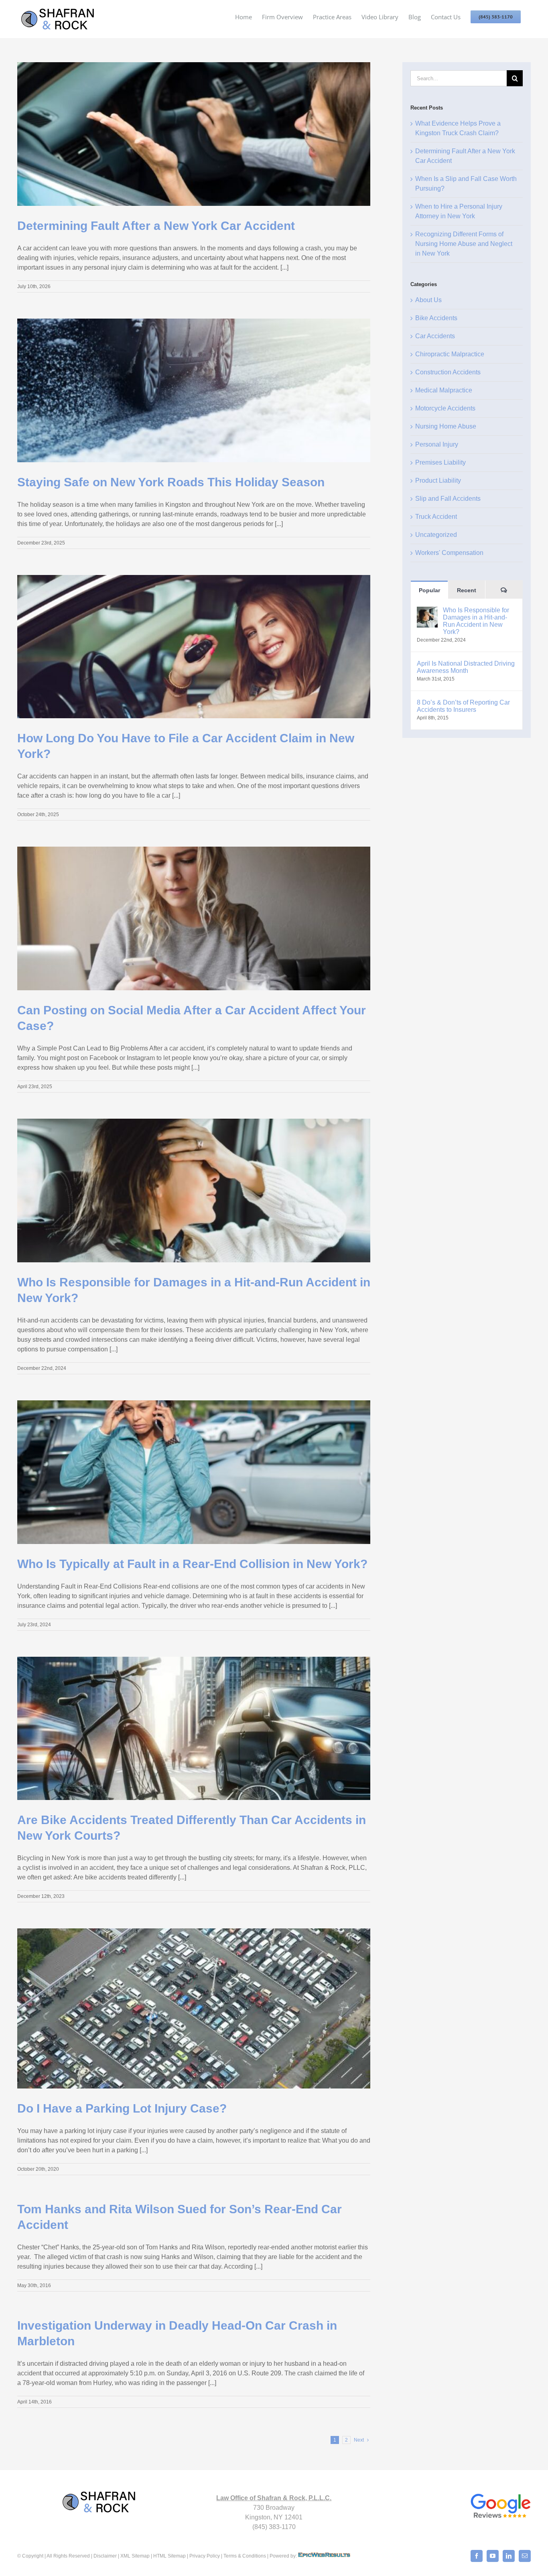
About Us (428, 300)
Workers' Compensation (449, 553)
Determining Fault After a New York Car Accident (156, 226)
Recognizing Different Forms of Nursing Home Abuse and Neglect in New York (464, 244)
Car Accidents (435, 336)
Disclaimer (105, 2556)
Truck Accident (436, 517)
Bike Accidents (436, 318)
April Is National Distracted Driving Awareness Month (466, 667)
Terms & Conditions (245, 2556)
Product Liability (438, 480)
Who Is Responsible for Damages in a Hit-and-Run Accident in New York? (476, 621)
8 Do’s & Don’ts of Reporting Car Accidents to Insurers (463, 706)
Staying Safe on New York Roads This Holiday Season (171, 482)
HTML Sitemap (169, 2556)
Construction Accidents (448, 372)
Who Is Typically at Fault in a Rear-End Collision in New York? (192, 1564)
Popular (429, 590)
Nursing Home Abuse (446, 426)
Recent (467, 590)
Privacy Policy (205, 2556)
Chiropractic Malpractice (450, 354)
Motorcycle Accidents (445, 408)
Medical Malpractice (444, 390)
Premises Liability (440, 462)
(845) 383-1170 (274, 2527)
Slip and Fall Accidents (448, 499)
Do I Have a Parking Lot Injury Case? (122, 2108)
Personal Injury (437, 444)
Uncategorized (436, 535)
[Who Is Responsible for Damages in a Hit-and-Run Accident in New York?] (427, 611)
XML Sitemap (135, 2556)
